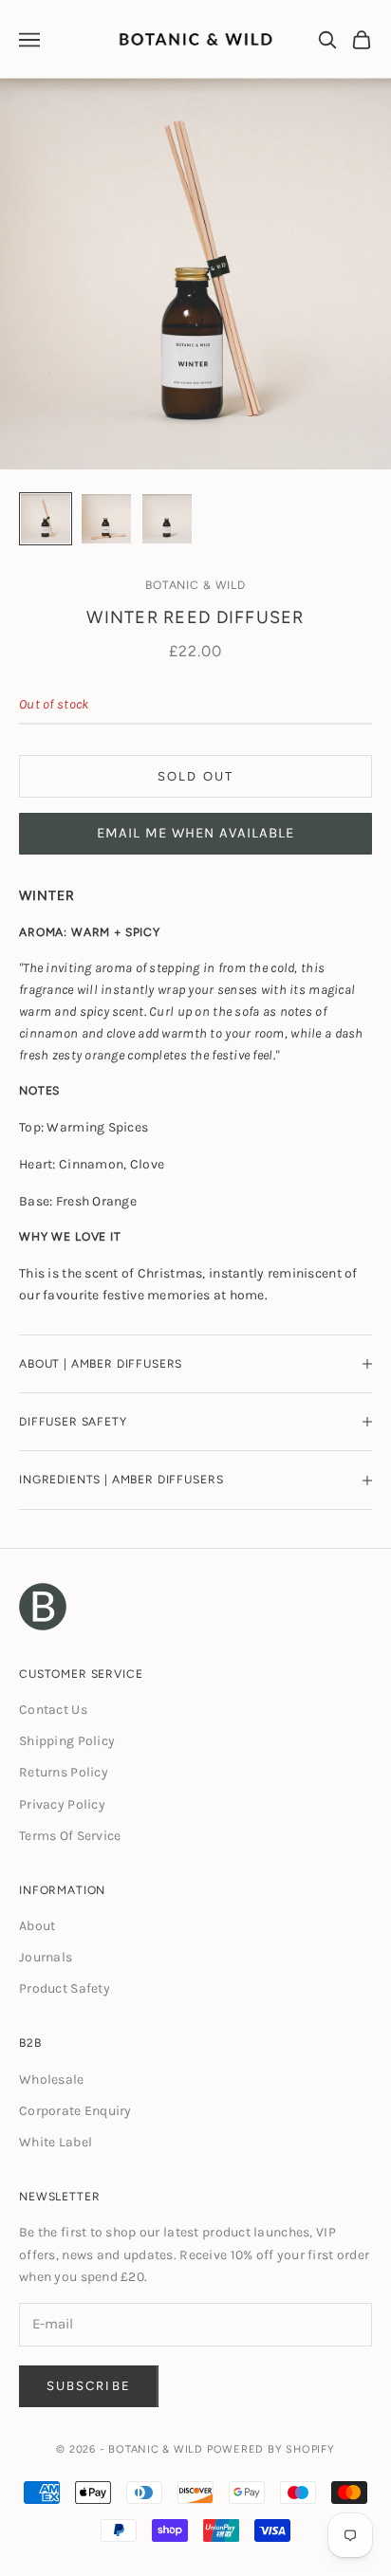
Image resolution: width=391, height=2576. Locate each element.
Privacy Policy (62, 1804)
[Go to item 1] (46, 519)
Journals (46, 1957)
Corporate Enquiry (75, 2111)
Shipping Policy (67, 1741)
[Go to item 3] (167, 519)
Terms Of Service (70, 1836)
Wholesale (52, 2079)
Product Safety (65, 1988)
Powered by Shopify (271, 2449)
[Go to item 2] (106, 519)
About (37, 1926)
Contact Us (53, 1710)
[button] (195, 834)
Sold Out (195, 776)
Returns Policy (64, 1772)
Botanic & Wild (195, 585)
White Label (56, 2142)
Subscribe (89, 2386)
